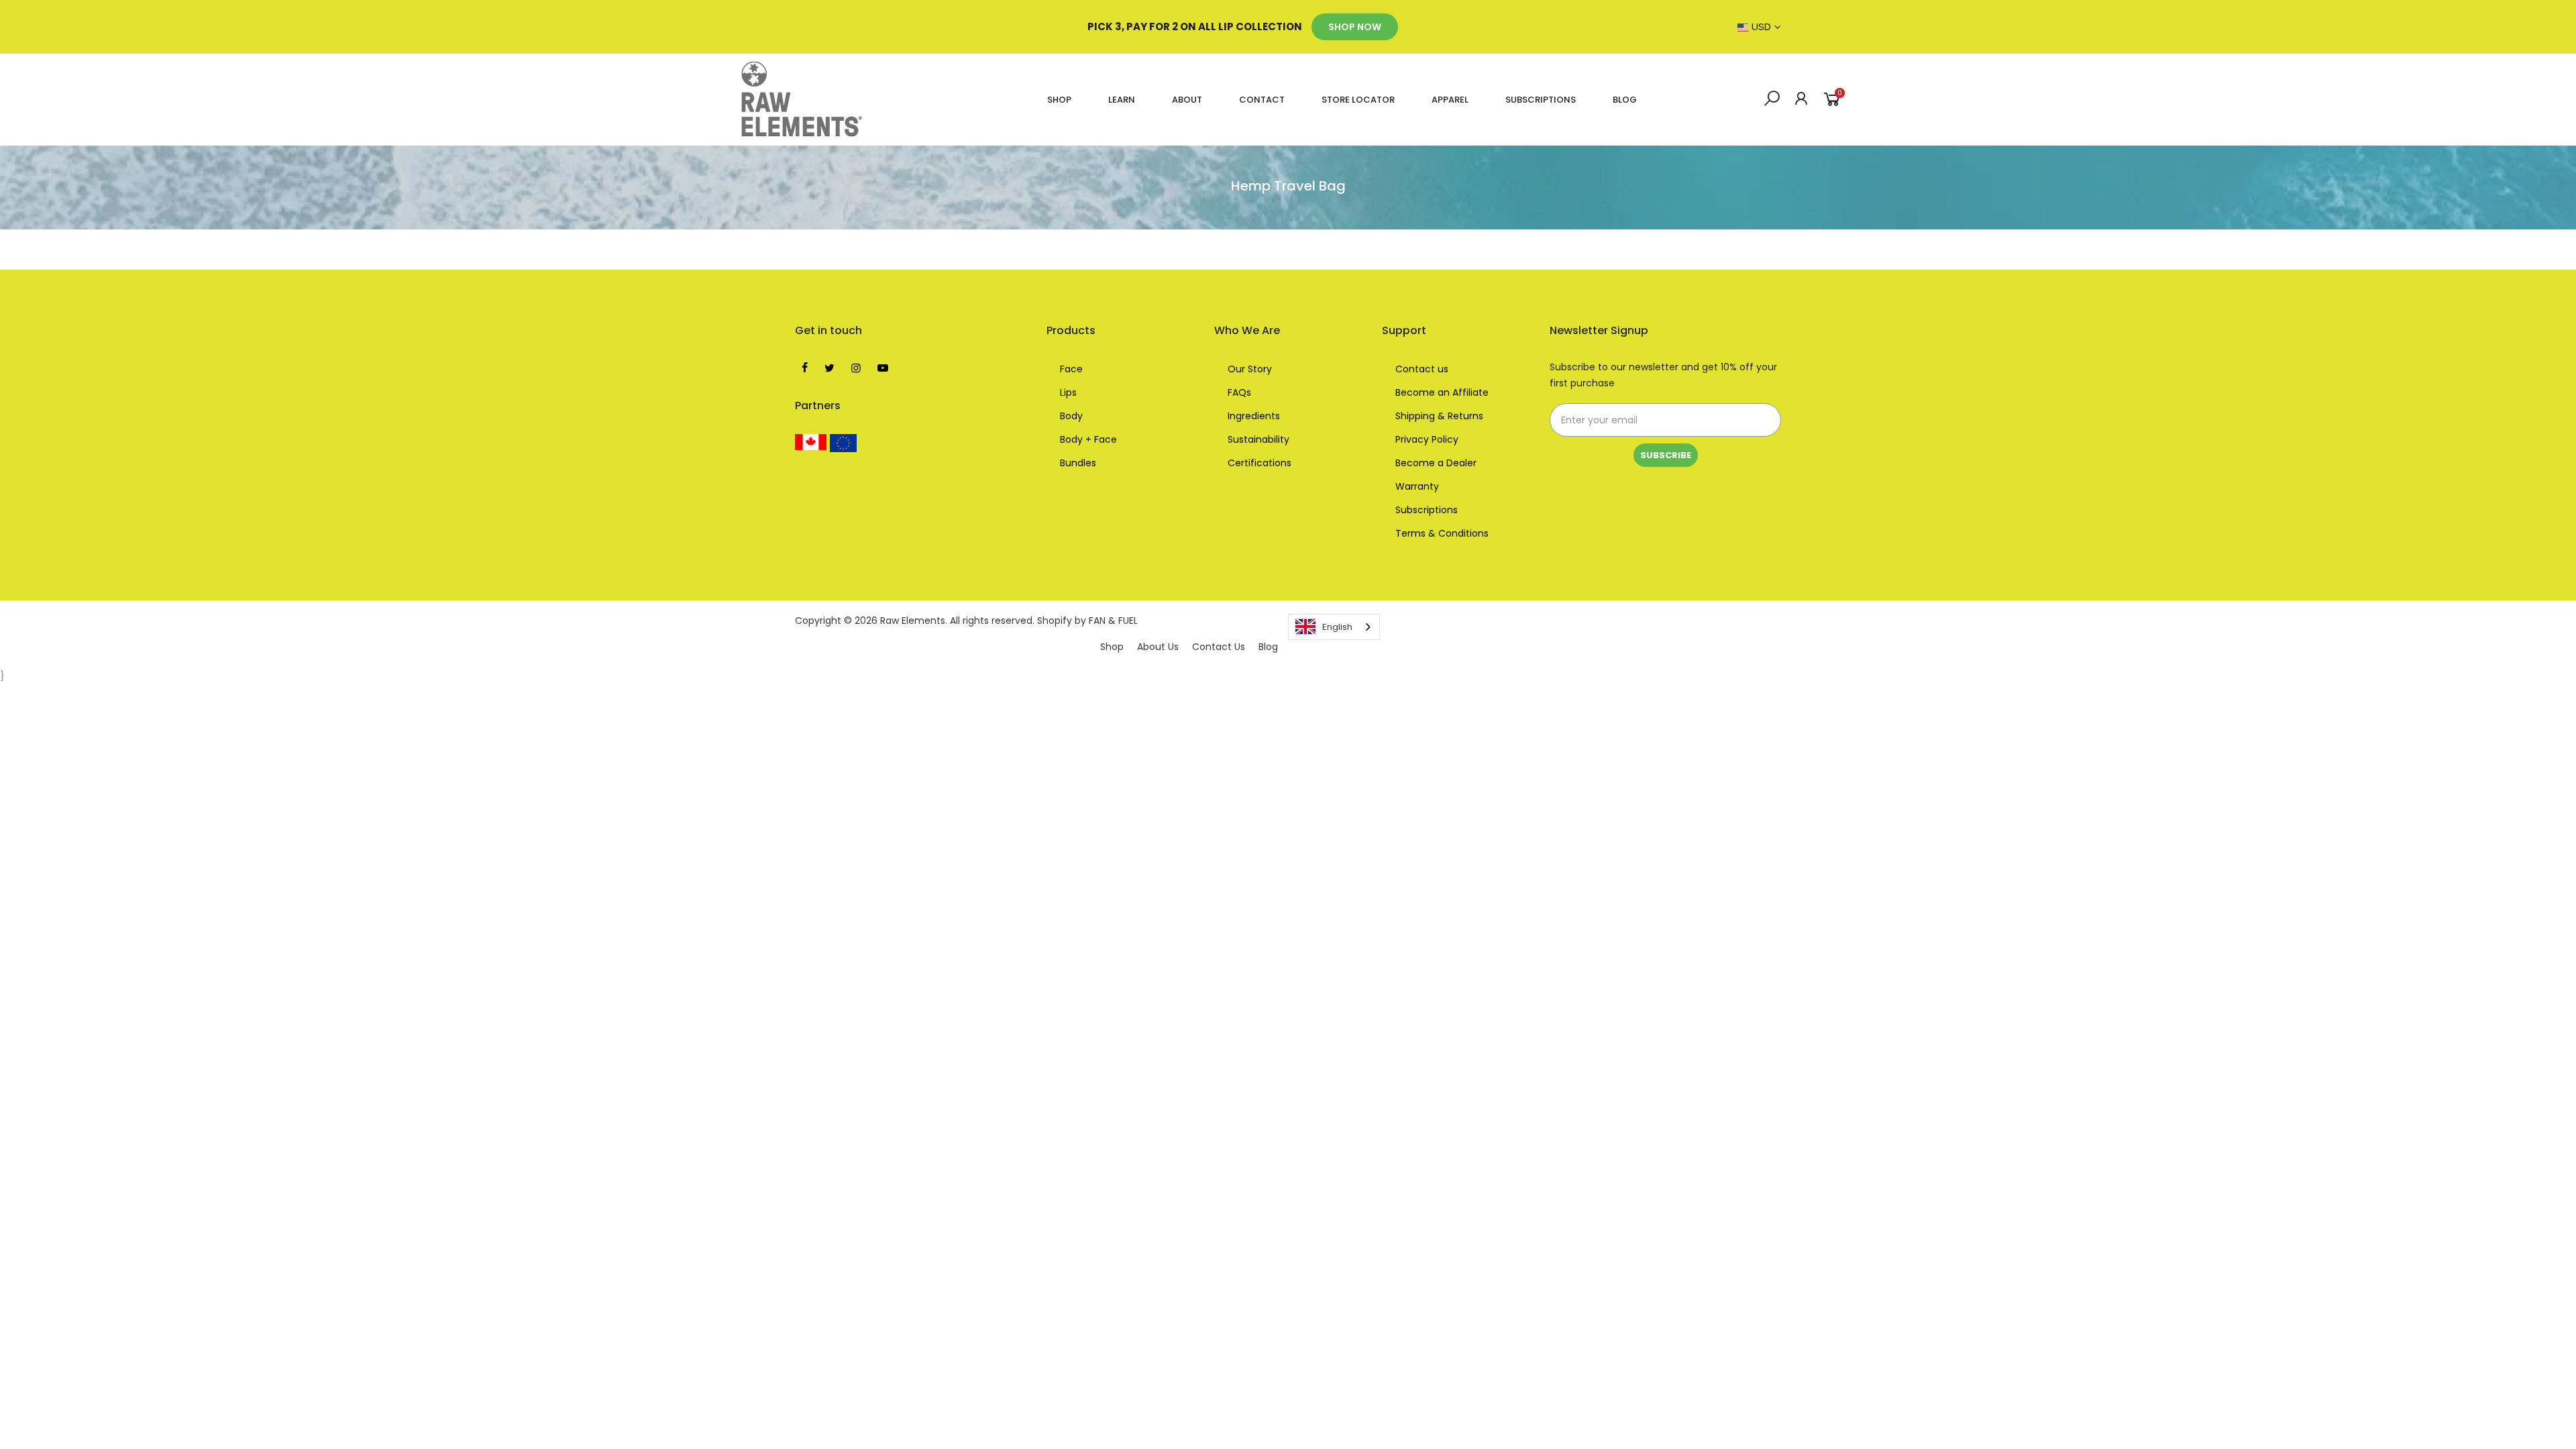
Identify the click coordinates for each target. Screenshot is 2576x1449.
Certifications (1259, 463)
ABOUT (1187, 100)
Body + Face (1088, 439)
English (1337, 627)
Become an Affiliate (1442, 392)
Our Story (1250, 369)
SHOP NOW (1355, 27)
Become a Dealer (1436, 463)
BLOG (1625, 100)
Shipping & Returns (1439, 416)
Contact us (1422, 369)
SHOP (1059, 100)
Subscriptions (1427, 510)
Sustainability (1258, 439)
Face (1071, 369)
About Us (1158, 647)
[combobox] (1334, 627)
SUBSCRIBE (1666, 455)
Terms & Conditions (1442, 533)
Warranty (1417, 486)
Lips (1068, 392)
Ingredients (1254, 416)
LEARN (1122, 100)
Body (1071, 416)
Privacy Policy (1427, 439)
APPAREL (1450, 100)
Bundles (1078, 463)
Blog (1268, 647)
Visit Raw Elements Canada (811, 442)
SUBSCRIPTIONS (1541, 100)
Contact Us (1219, 647)
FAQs (1239, 392)
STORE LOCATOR (1358, 100)
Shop (1112, 647)
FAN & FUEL (1113, 621)
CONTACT (1262, 100)
